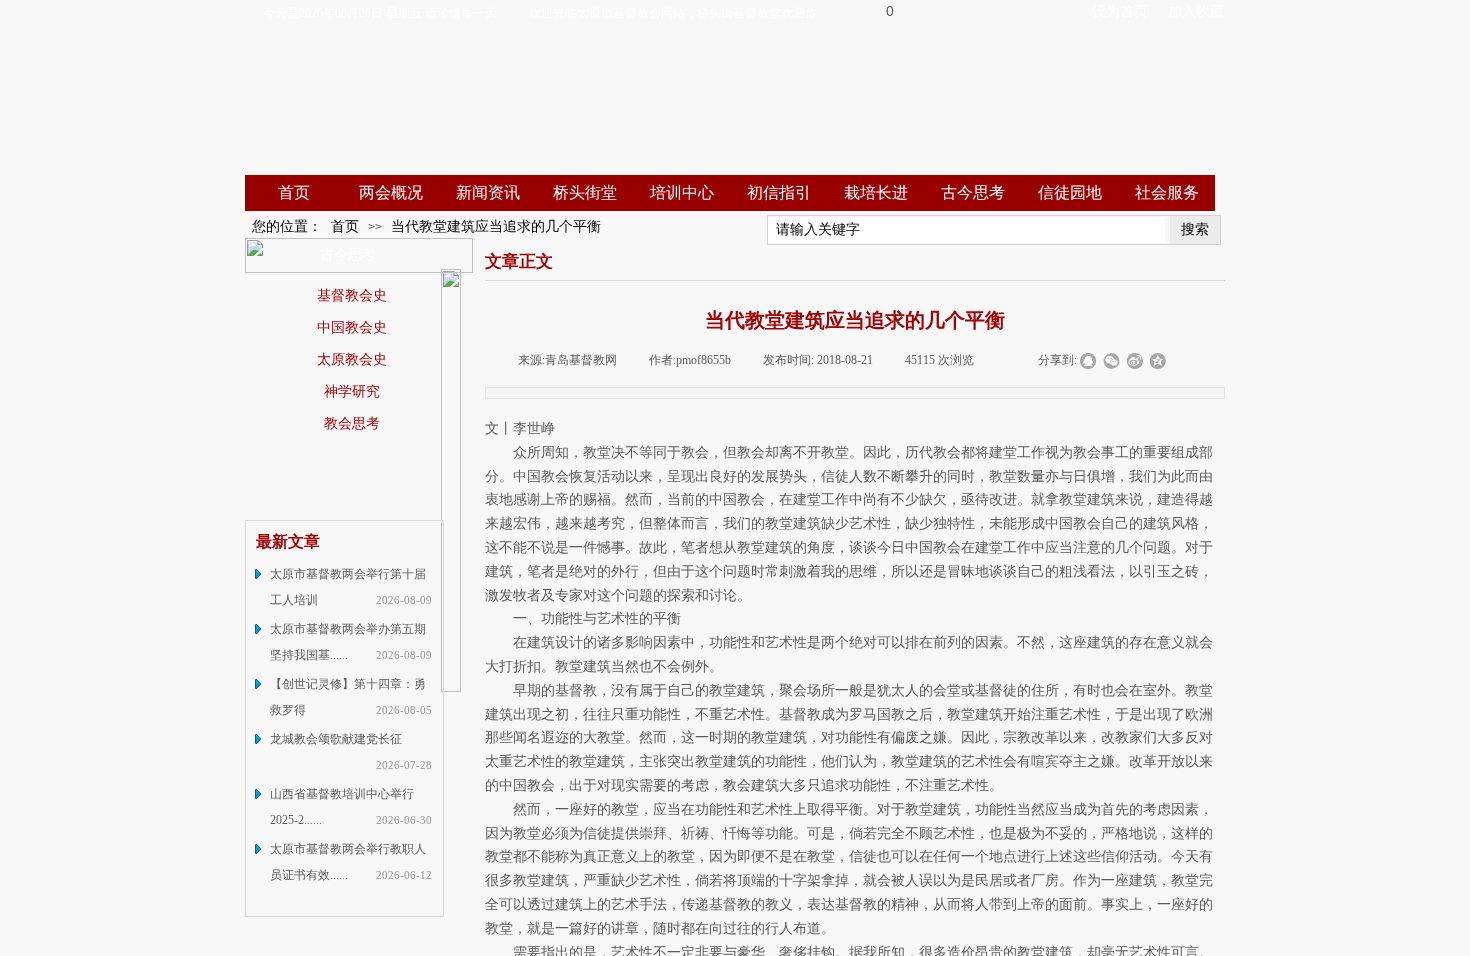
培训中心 (682, 192)
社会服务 (1167, 192)
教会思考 (352, 423)
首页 (294, 192)
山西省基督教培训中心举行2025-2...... (342, 807)
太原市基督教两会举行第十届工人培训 (348, 587)
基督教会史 (352, 295)
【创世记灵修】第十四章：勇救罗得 (348, 697)
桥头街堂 (585, 192)
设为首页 (1120, 11)
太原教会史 (352, 359)
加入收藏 (1196, 11)
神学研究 (352, 391)
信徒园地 (1070, 192)
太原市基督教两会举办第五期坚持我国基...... (348, 642)
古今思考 (973, 192)
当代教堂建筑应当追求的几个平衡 (496, 226)
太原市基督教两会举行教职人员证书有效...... (348, 862)
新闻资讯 (488, 192)
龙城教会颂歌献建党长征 (336, 739)
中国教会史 (352, 327)
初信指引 (779, 192)
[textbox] (966, 230)
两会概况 (391, 192)
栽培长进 (876, 192)
